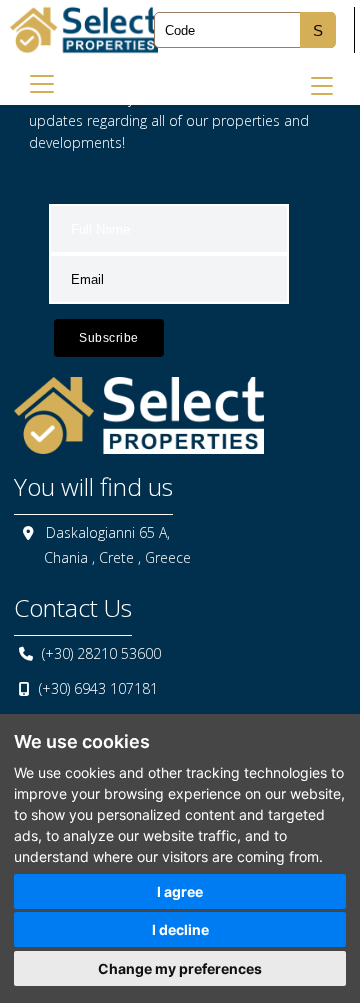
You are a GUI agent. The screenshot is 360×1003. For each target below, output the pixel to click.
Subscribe (109, 338)
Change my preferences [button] (180, 968)
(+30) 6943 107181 (98, 688)
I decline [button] (180, 929)
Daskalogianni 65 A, (108, 532)
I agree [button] (180, 891)
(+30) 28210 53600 (101, 653)
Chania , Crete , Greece (117, 557)
